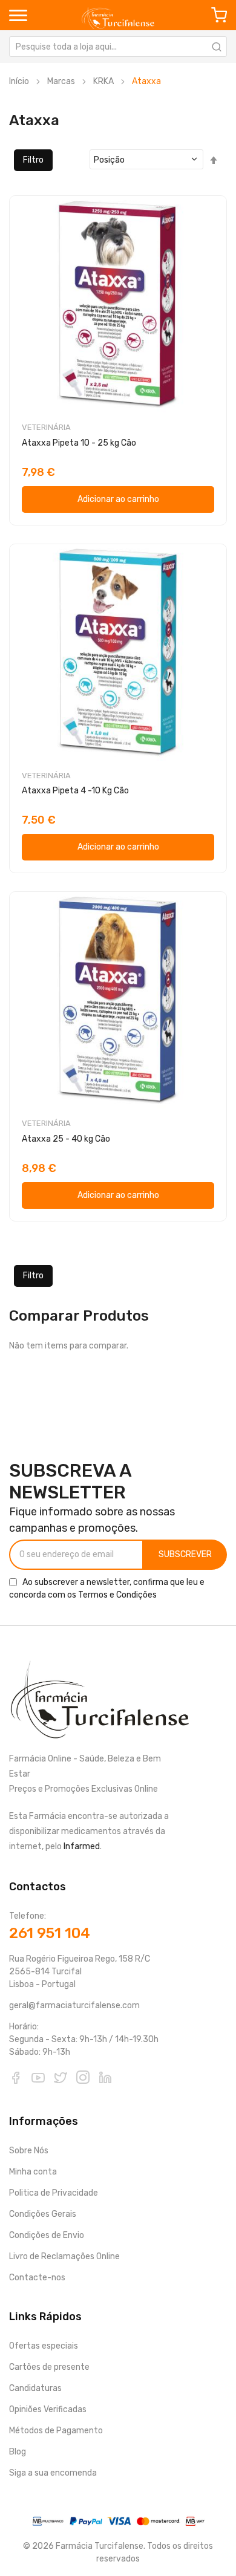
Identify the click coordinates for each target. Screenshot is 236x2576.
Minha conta (33, 2172)
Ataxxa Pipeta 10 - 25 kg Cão (79, 443)
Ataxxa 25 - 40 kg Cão (66, 1139)
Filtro (33, 160)
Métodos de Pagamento (56, 2431)
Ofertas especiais (44, 2346)
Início (19, 81)
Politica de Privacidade (54, 2193)
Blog (18, 2452)
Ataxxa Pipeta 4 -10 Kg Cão (75, 791)
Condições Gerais (43, 2214)
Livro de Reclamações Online (64, 2256)
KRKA (103, 81)
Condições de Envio (47, 2235)
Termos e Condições (117, 1595)
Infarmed (82, 1846)
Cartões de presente (49, 2367)
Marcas (61, 81)
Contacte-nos (37, 2278)
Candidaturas (35, 2388)
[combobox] (118, 47)
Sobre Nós (29, 2151)
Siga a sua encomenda (53, 2473)
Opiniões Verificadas (48, 2409)
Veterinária (46, 427)
